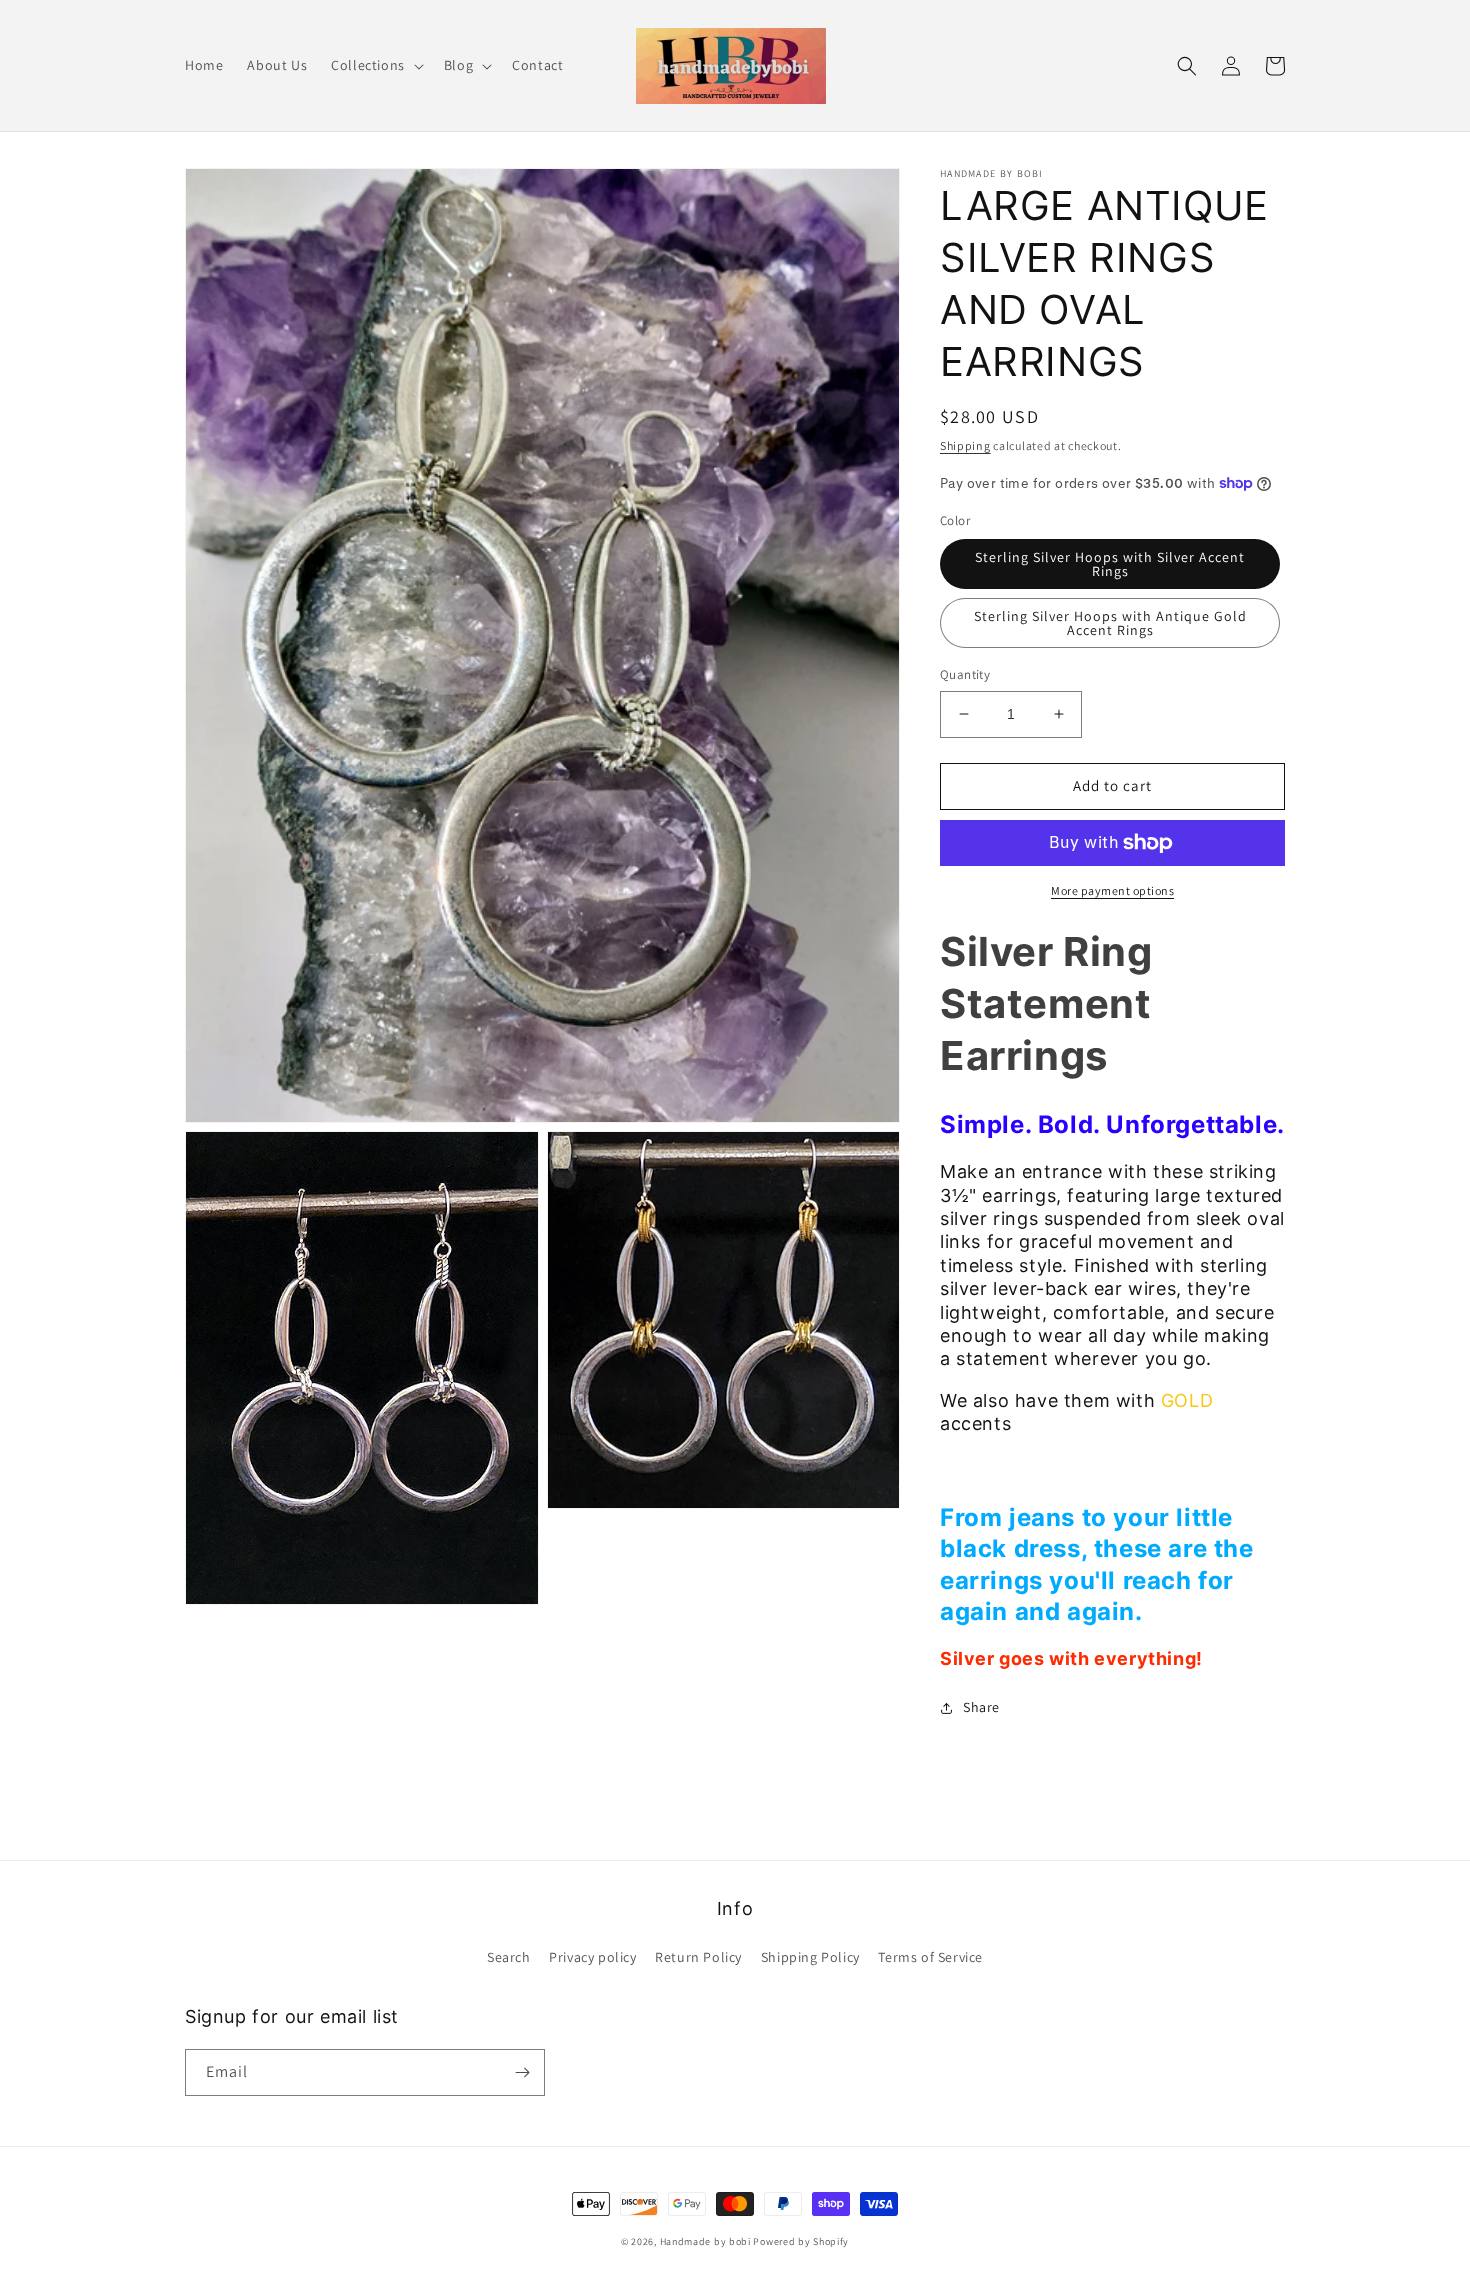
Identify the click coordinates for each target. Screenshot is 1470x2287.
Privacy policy (592, 1957)
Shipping (965, 445)
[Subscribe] (522, 2072)
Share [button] (981, 1707)
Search (509, 1957)
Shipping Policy (810, 1957)
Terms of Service (930, 1957)
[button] (375, 65)
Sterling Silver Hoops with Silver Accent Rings (1110, 564)
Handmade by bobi (705, 2241)
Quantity (965, 674)
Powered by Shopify (801, 2241)
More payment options (1112, 890)
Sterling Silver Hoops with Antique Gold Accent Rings (1110, 623)
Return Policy (698, 1957)
